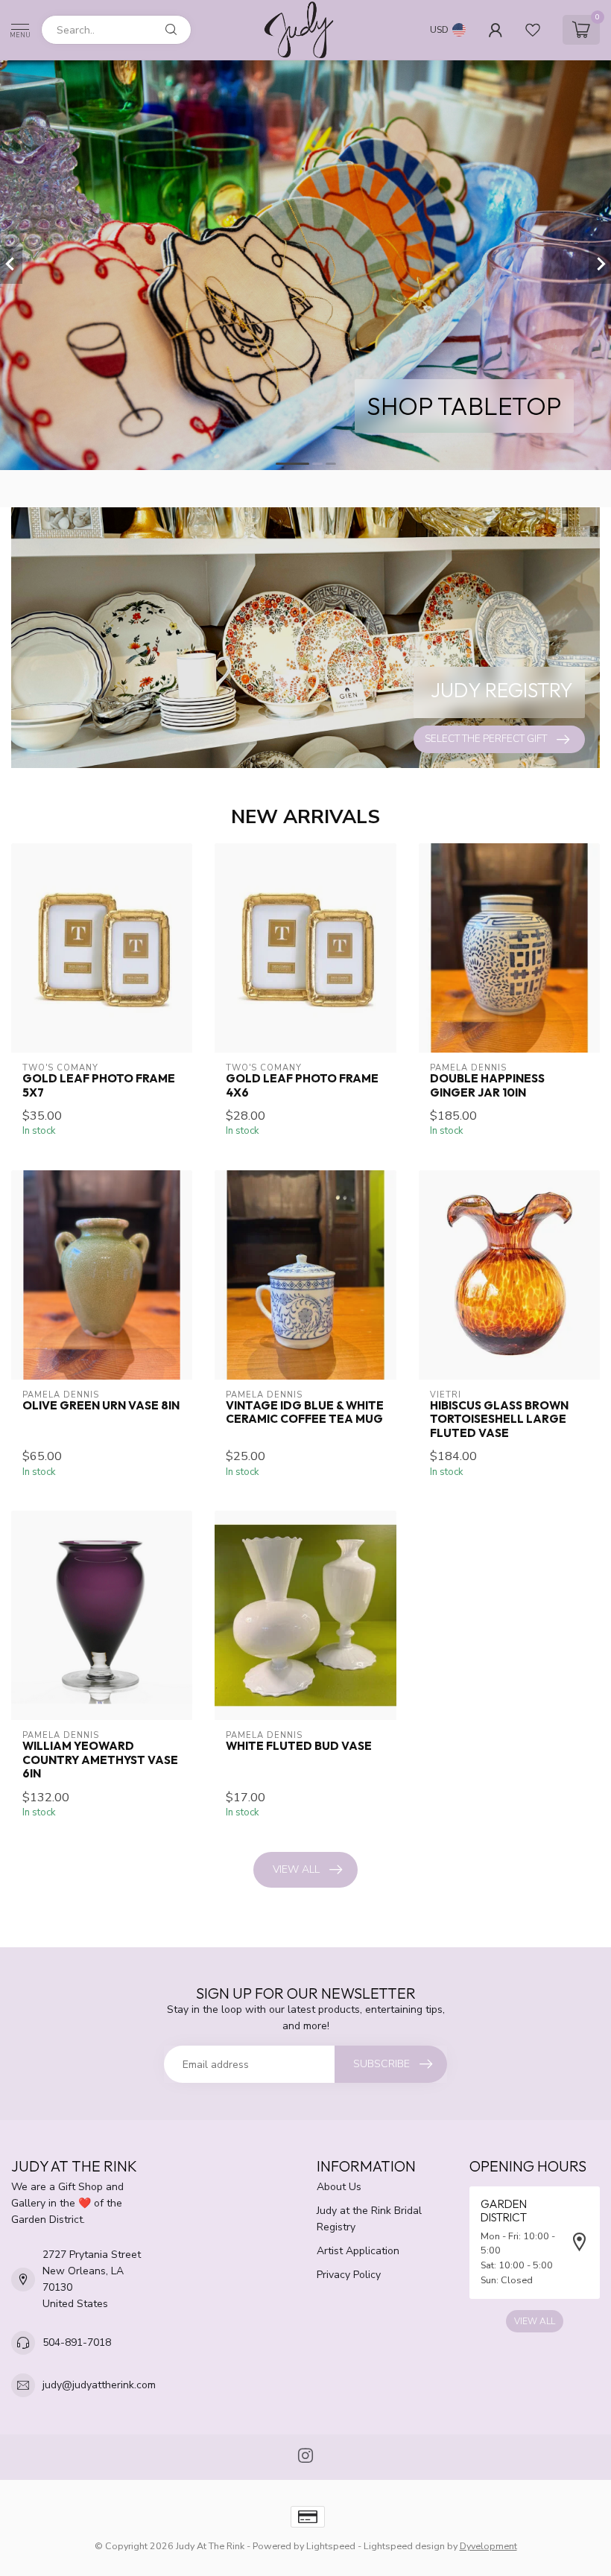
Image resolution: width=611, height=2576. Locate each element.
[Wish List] (533, 30)
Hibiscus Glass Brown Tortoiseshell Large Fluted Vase (499, 1419)
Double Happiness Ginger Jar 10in (487, 1085)
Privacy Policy (349, 2275)
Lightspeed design (404, 2546)
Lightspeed (331, 2546)
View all (296, 1869)
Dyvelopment (488, 2546)
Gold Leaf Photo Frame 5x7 (99, 1085)
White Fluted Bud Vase (299, 1746)
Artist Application (358, 2251)
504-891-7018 (77, 2342)
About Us (339, 2187)
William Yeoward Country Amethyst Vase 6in (100, 1760)
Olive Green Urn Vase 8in (101, 1406)
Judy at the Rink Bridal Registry (369, 2219)
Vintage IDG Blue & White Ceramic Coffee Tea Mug (305, 1412)
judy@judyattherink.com (99, 2385)
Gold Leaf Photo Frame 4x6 (302, 1085)
